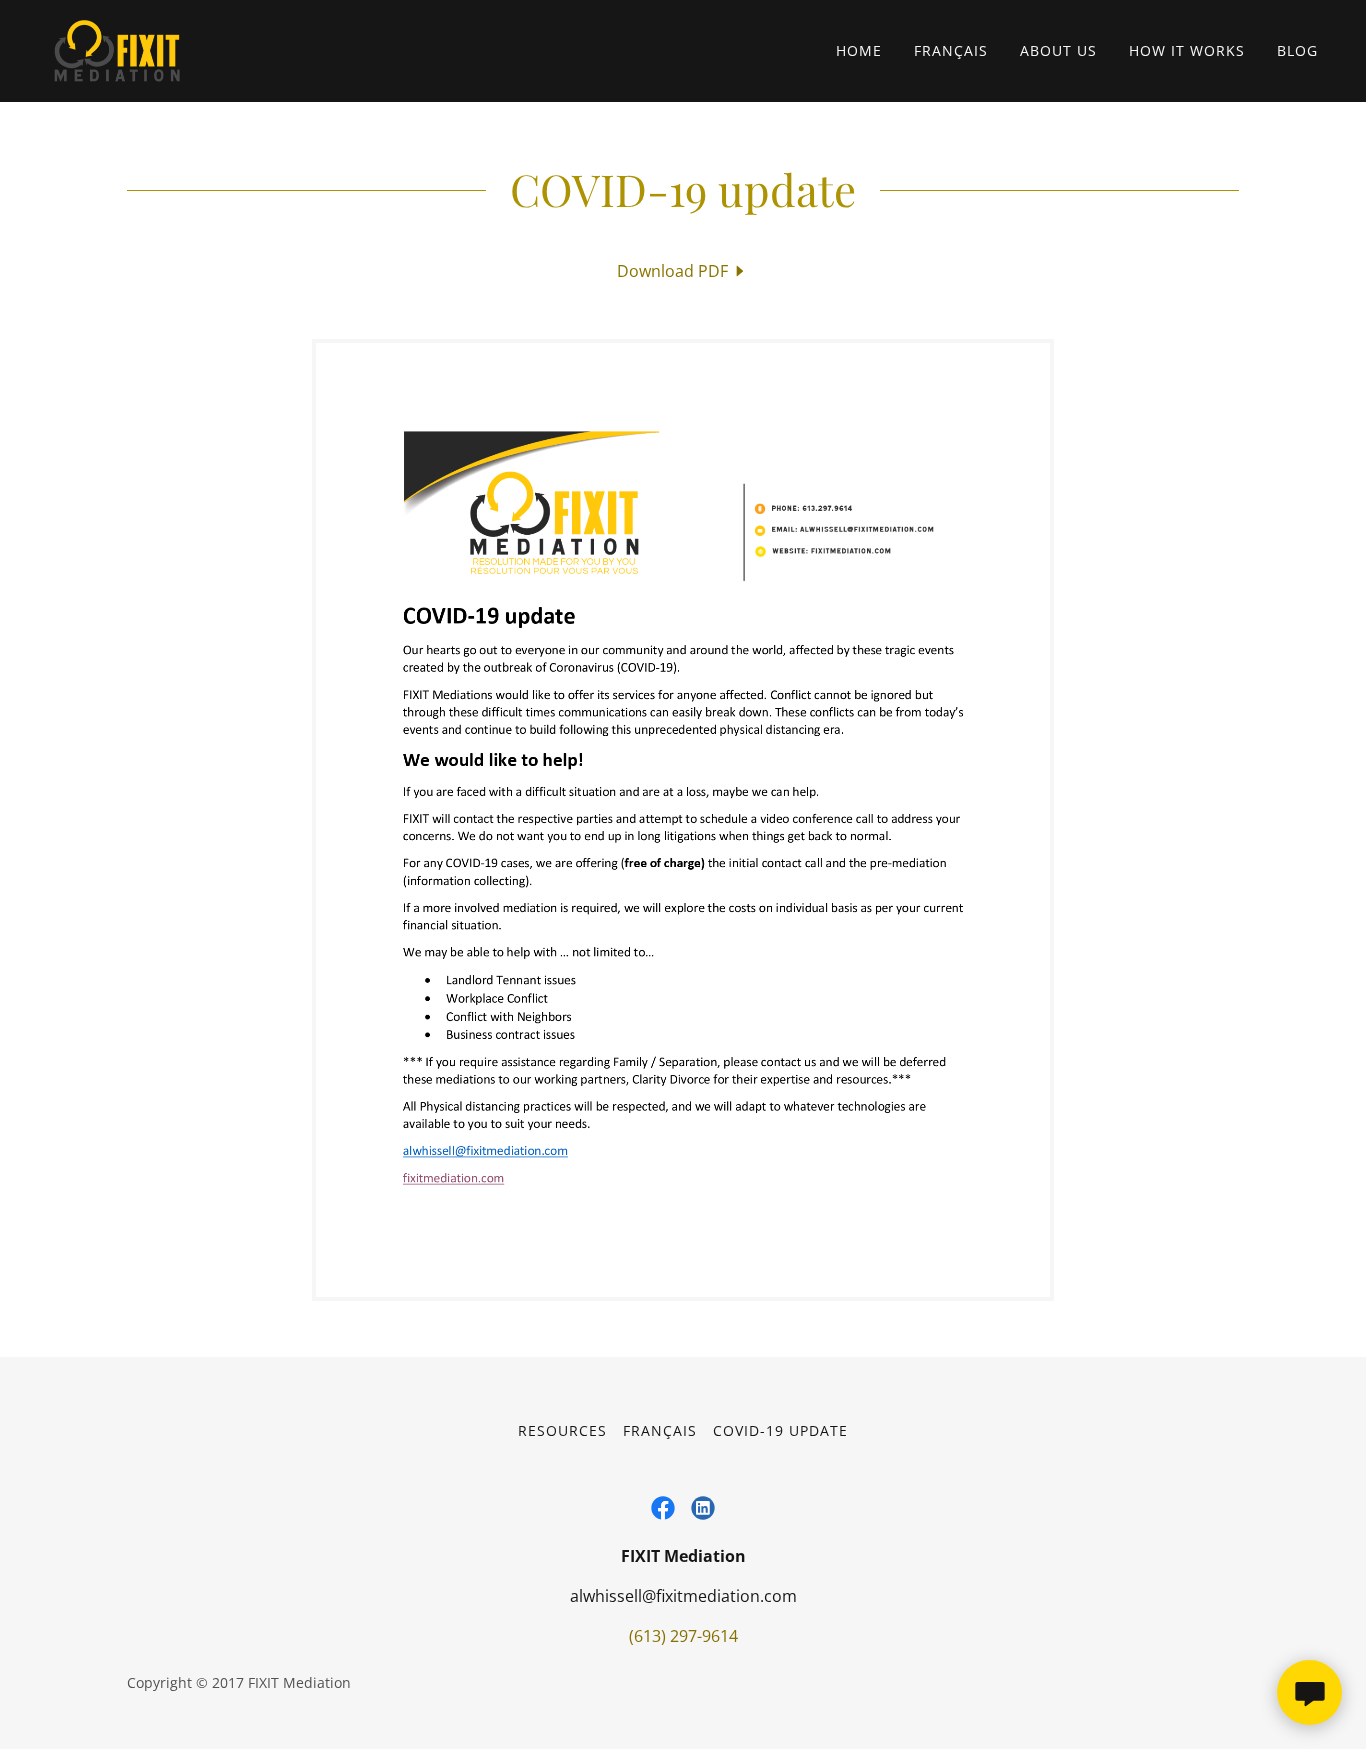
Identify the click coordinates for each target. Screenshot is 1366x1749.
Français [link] (951, 50)
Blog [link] (1297, 50)
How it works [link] (1187, 50)
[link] (117, 49)
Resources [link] (562, 1430)
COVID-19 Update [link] (780, 1430)
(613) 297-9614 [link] (683, 1636)
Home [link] (859, 50)
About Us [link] (1058, 50)
